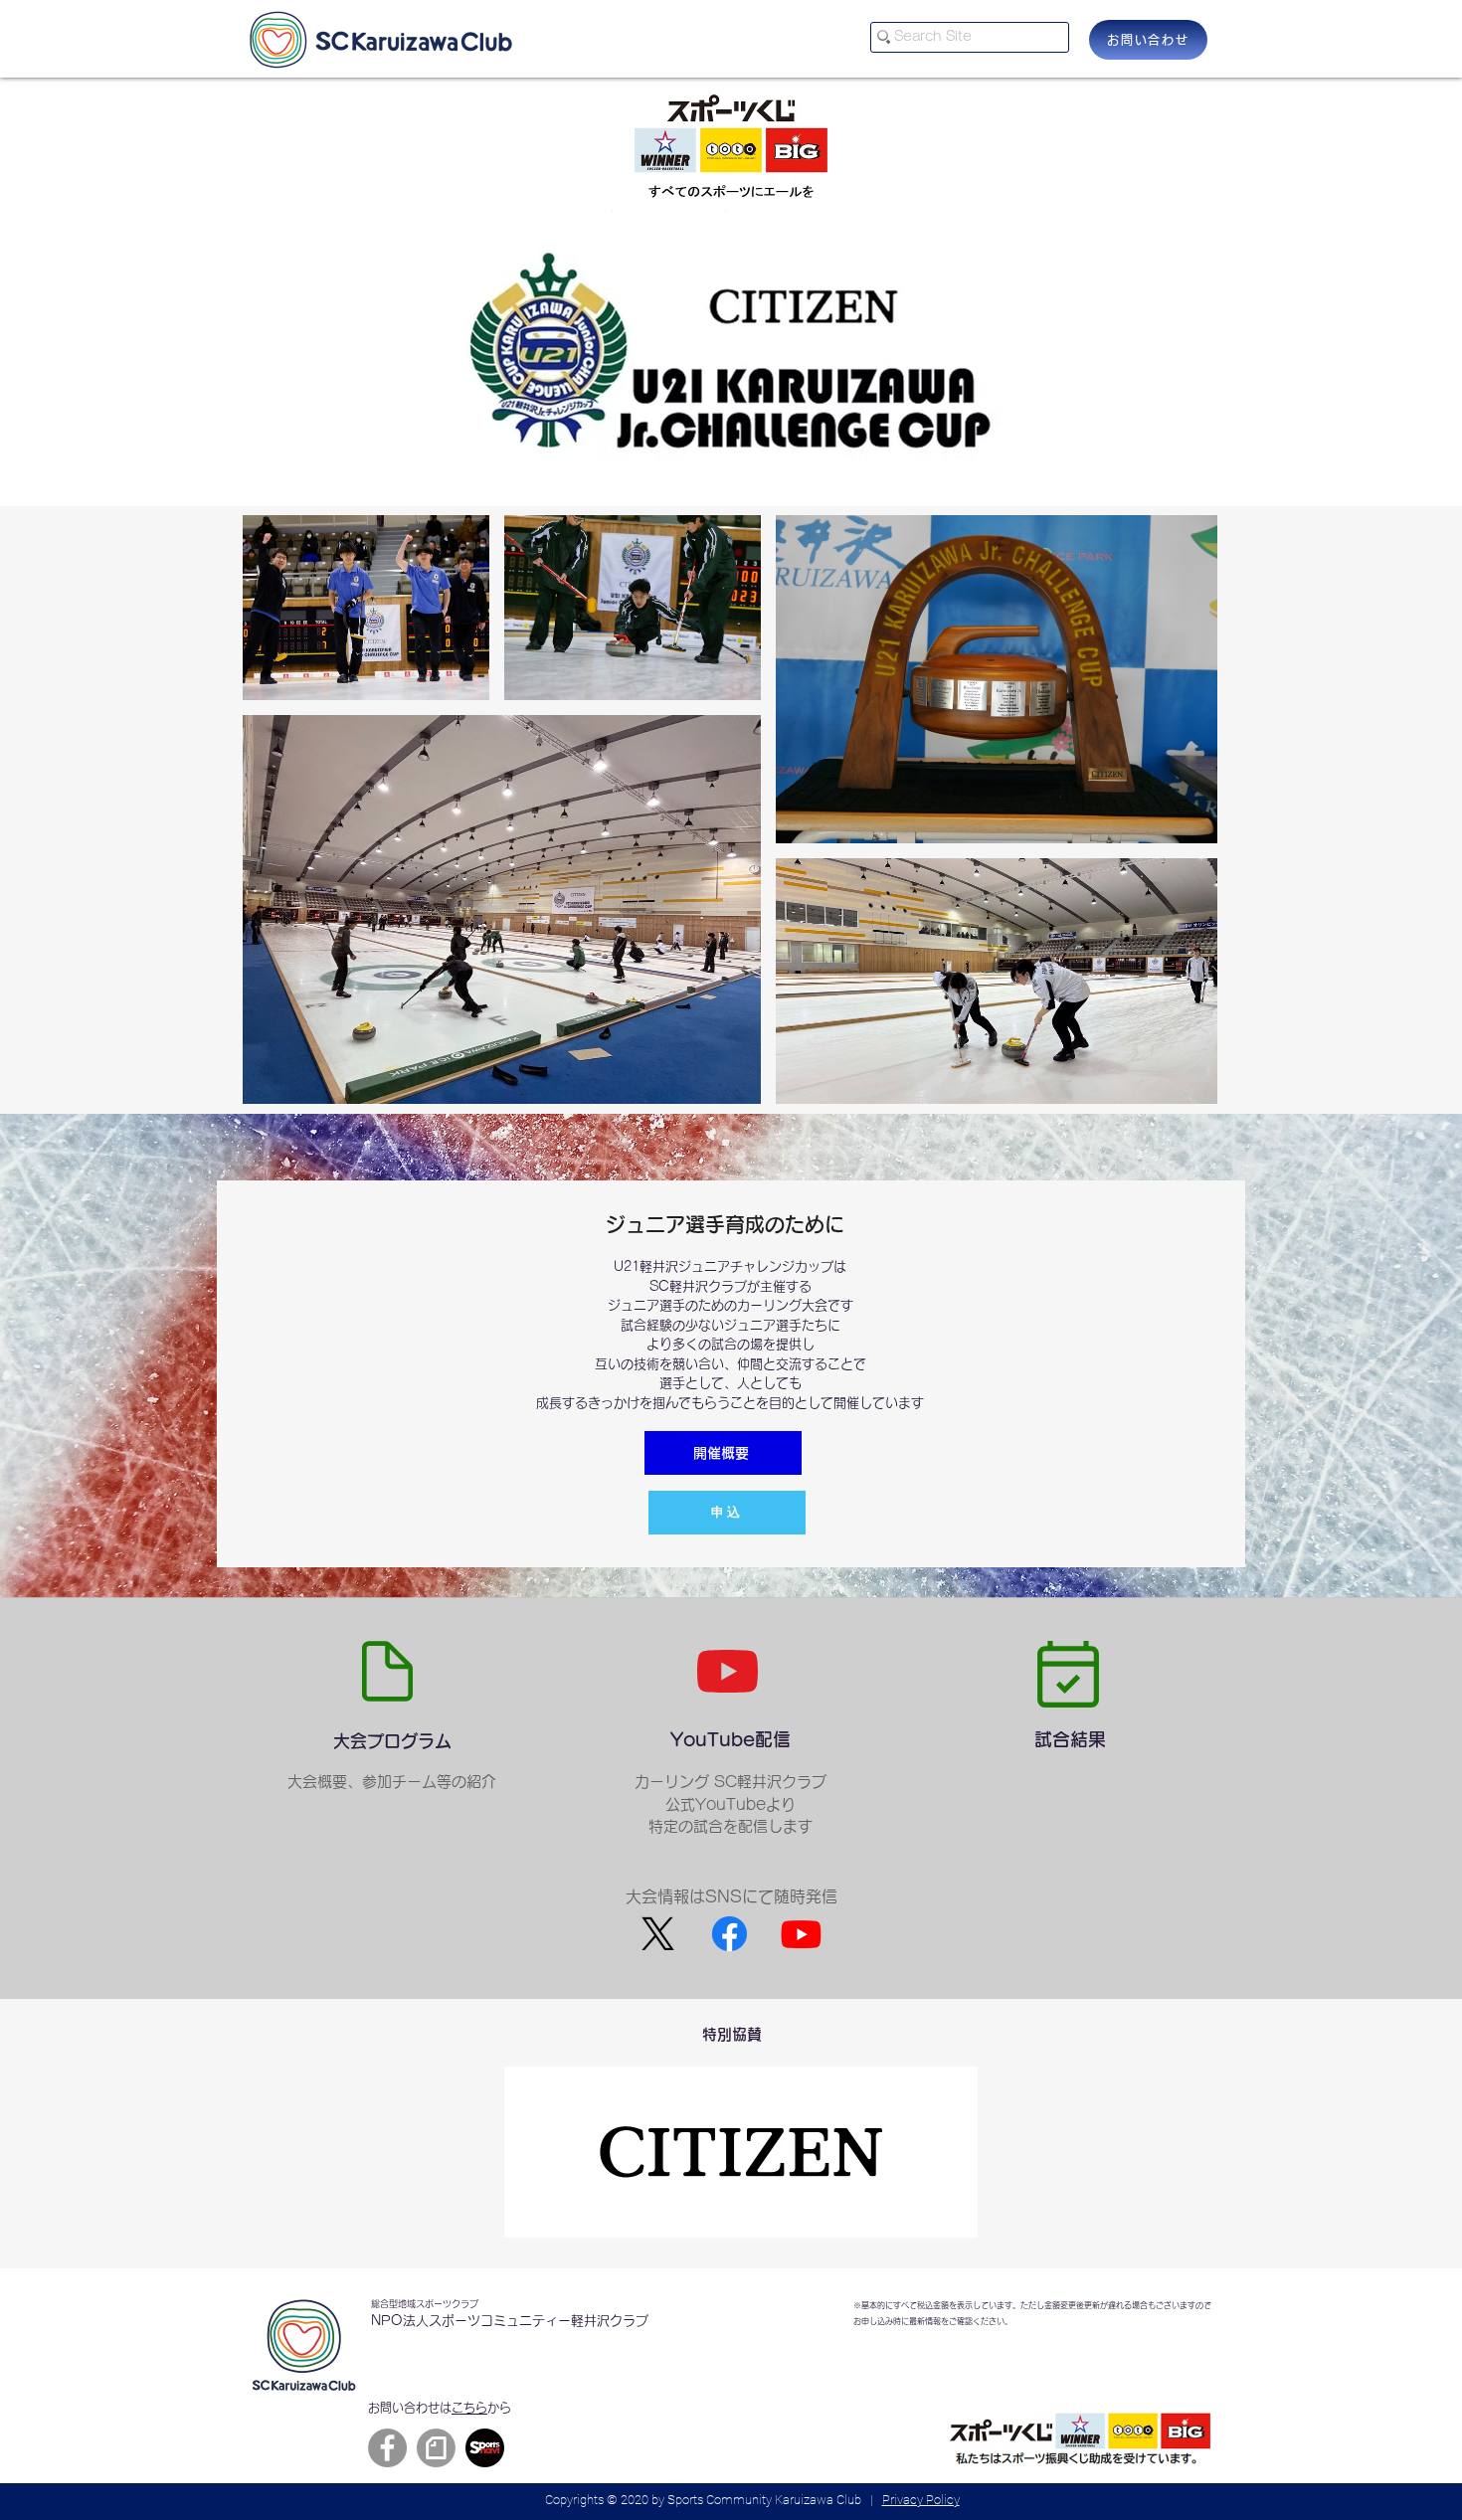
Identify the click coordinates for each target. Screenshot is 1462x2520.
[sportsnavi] (485, 2448)
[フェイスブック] (730, 1934)
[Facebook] (387, 2448)
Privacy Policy (921, 2500)
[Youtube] (801, 1934)
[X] (658, 1934)
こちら (469, 2408)
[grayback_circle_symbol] (436, 2448)
